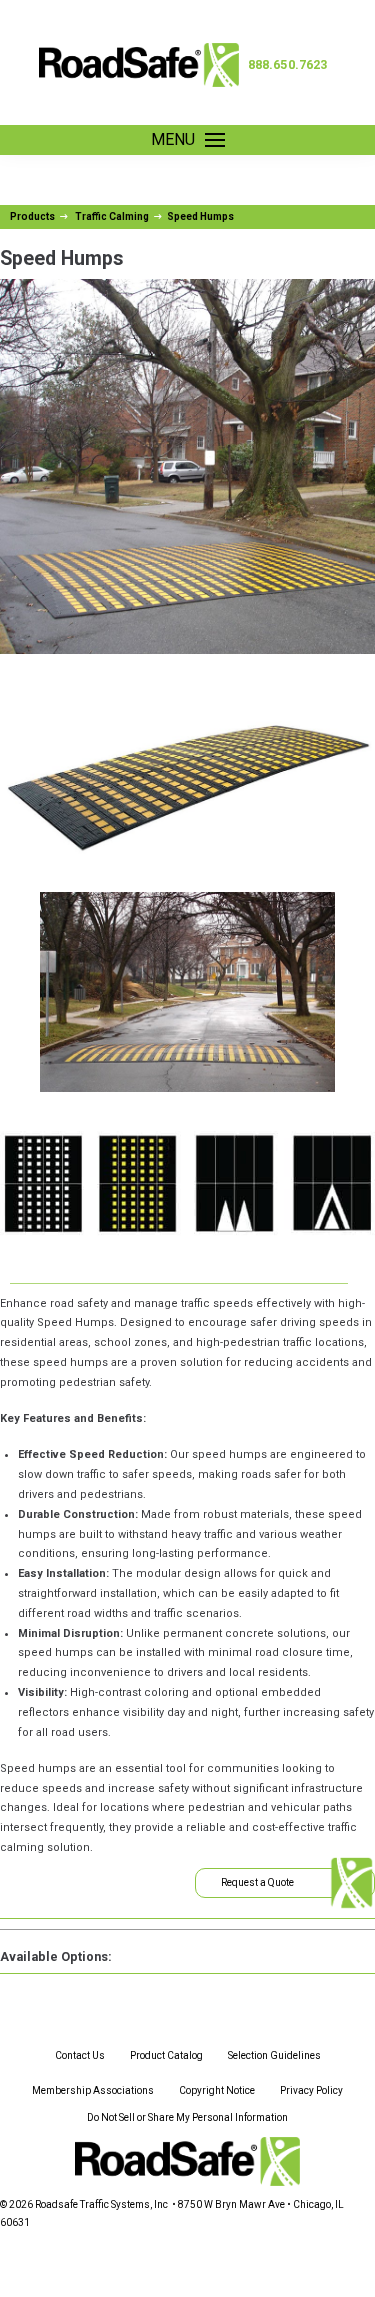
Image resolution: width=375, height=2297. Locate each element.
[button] (188, 140)
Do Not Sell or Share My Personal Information (187, 2117)
